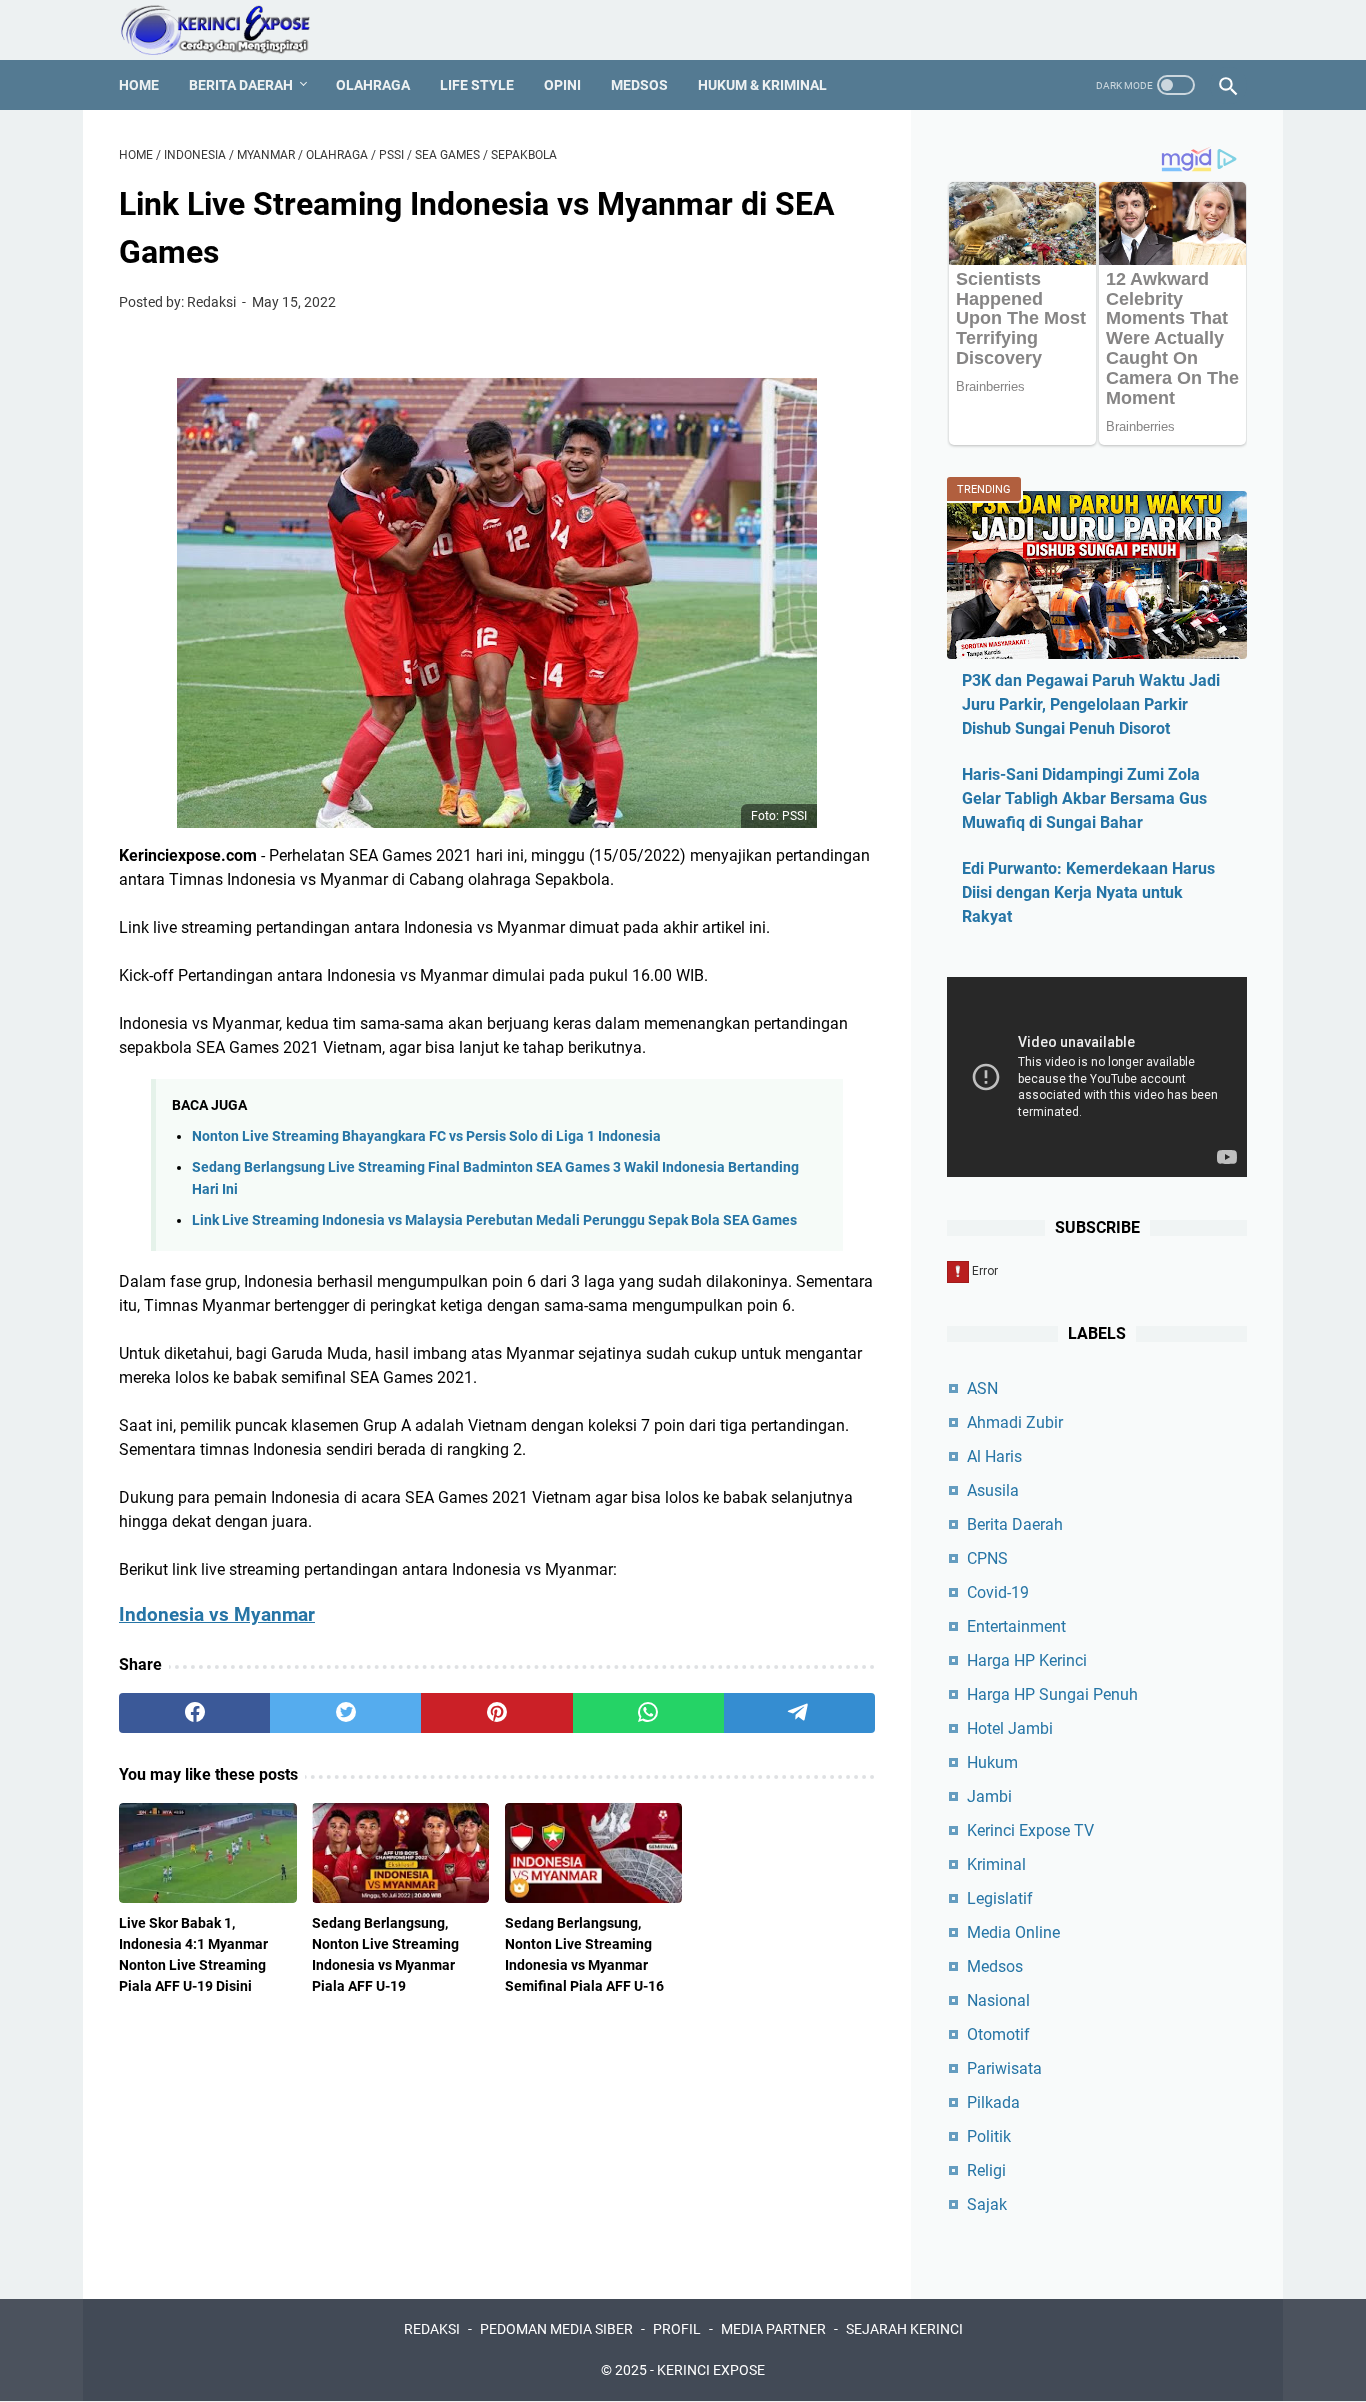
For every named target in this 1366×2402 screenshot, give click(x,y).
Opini (562, 85)
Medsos (639, 85)
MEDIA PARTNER (773, 2329)
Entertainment (1016, 1626)
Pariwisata (1004, 2068)
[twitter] (345, 1713)
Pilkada (993, 2102)
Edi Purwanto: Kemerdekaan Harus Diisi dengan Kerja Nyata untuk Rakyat (1088, 892)
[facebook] (194, 1713)
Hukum (992, 1762)
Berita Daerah (241, 85)
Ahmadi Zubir (1015, 1422)
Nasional (998, 2000)
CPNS (987, 1558)
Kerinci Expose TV (1030, 1830)
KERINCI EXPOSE (711, 2370)
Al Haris (994, 1456)
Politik (989, 2136)
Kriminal (996, 1864)
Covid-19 (998, 1592)
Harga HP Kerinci (1027, 1660)
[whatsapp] (648, 1713)
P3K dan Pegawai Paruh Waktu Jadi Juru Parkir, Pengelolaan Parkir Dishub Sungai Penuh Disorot (1091, 704)
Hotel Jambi (1010, 1728)
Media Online (1013, 1932)
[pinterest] (496, 1713)
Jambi (989, 1796)
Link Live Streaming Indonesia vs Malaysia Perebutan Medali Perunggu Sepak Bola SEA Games (494, 1220)
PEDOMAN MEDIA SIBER (556, 2329)
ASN (982, 1388)
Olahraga (373, 85)
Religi (986, 2170)
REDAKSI (432, 2329)
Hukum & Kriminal (762, 85)
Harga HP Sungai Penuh (1052, 1694)
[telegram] (799, 1713)
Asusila (993, 1490)
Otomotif (998, 2034)
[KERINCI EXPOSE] (229, 30)
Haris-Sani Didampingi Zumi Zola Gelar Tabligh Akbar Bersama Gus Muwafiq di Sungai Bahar (1084, 798)
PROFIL (677, 2329)
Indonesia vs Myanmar (217, 1615)
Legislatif (1000, 1898)
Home (139, 85)
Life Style (477, 85)
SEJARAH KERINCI (904, 2329)
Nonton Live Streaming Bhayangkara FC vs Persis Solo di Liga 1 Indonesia (426, 1136)
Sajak (987, 2204)
